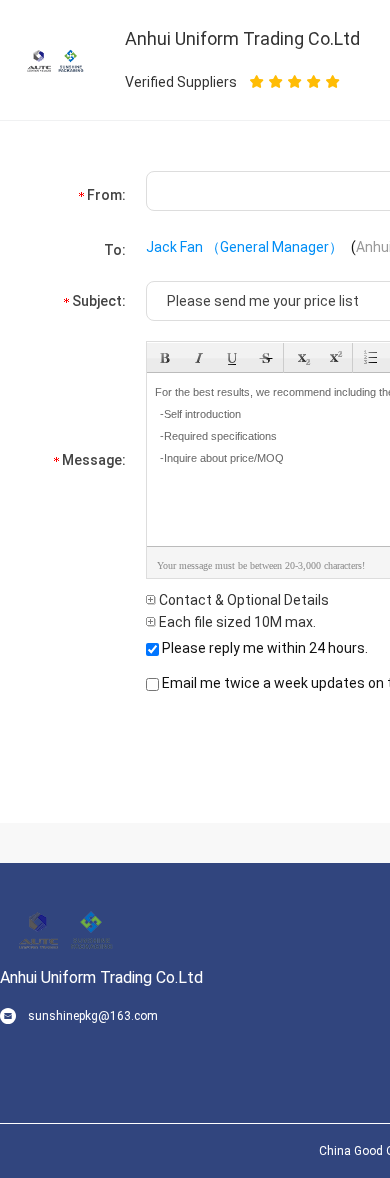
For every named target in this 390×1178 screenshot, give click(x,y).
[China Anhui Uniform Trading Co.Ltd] (55, 59)
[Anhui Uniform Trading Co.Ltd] (65, 928)
